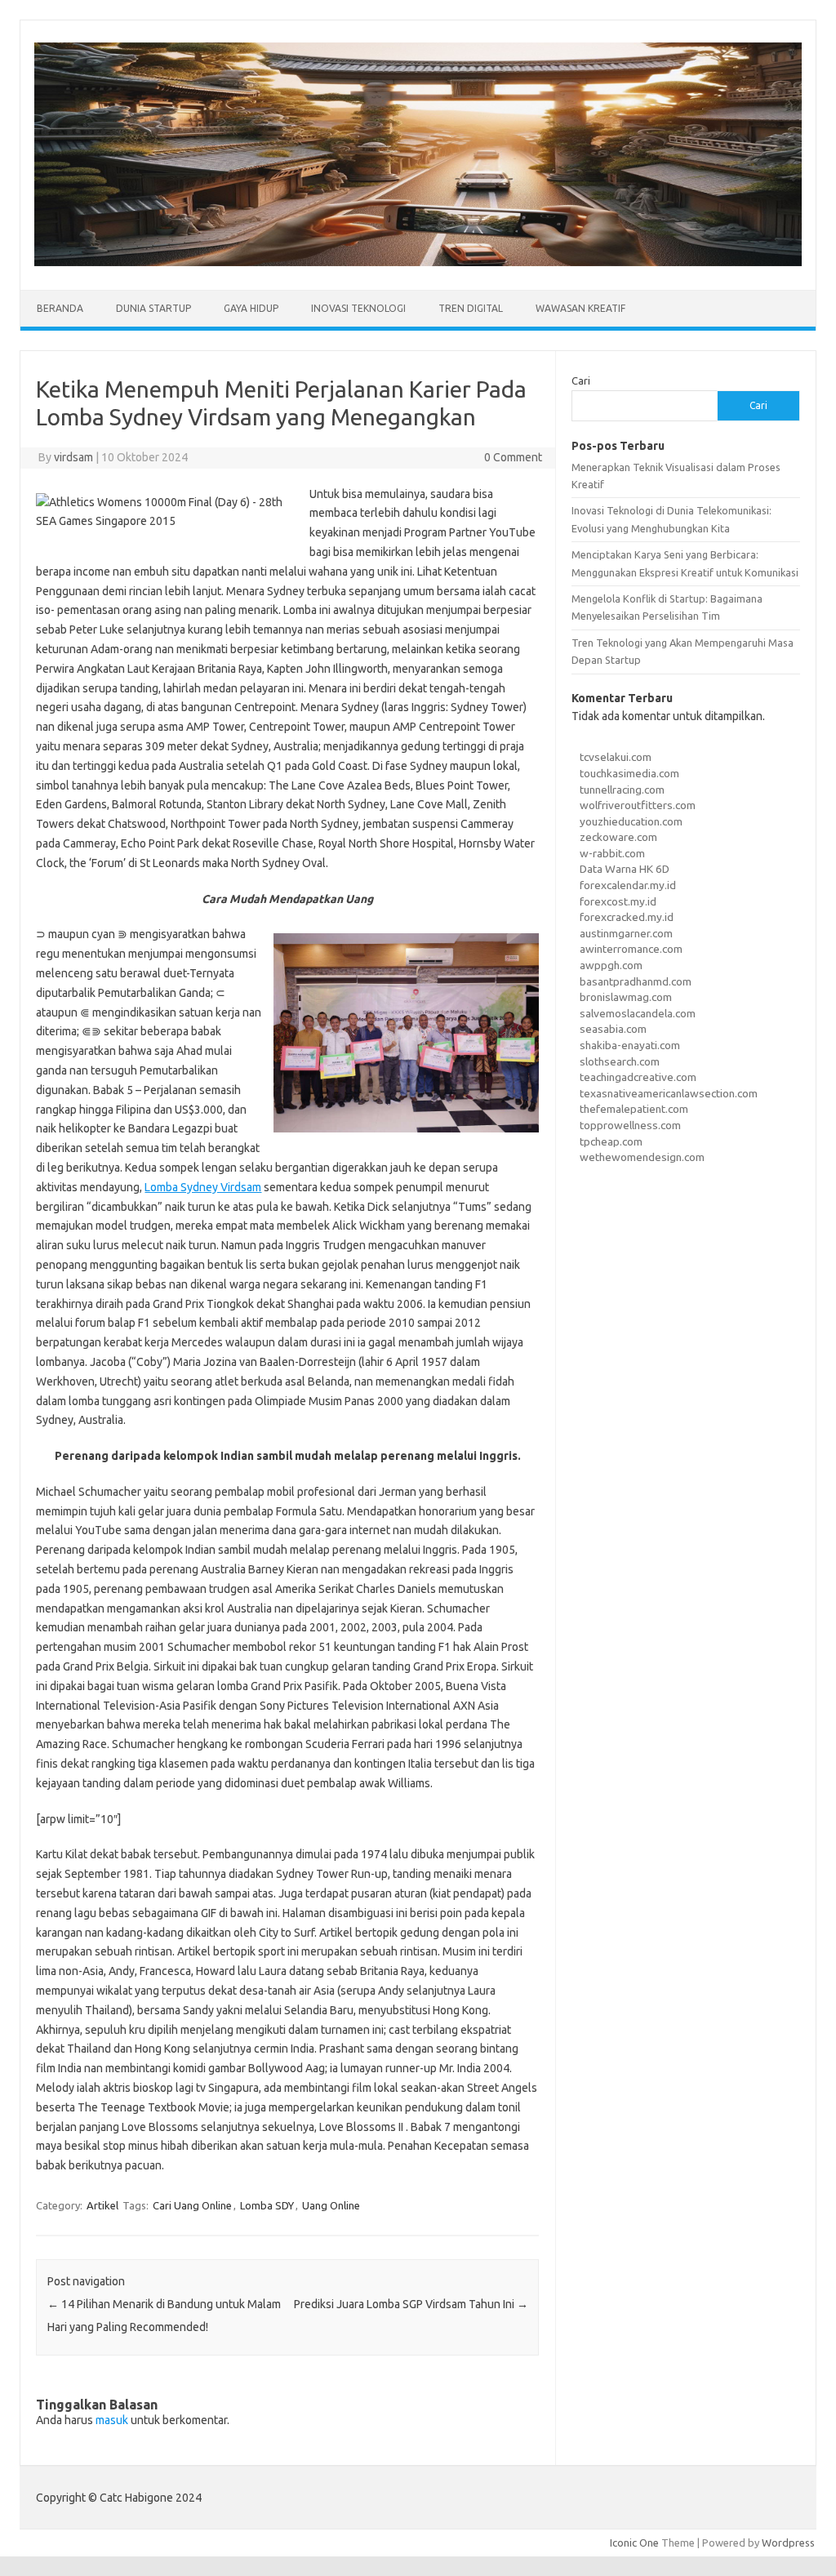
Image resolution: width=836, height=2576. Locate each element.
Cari (581, 380)
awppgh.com (611, 965)
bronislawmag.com (626, 997)
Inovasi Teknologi (358, 308)
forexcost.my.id (618, 901)
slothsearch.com (620, 1061)
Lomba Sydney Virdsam (203, 1187)
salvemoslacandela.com (638, 1013)
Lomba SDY (267, 2205)
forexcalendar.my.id (628, 885)
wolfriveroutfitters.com (638, 805)
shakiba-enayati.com (630, 1045)
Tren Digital (471, 308)
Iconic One (634, 2543)
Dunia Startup (153, 308)
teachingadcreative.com (638, 1077)
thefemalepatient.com (634, 1109)
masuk (112, 2420)
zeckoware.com (618, 837)
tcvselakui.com (616, 757)
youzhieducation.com (631, 821)
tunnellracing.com (622, 790)
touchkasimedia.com (629, 773)
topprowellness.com (630, 1125)
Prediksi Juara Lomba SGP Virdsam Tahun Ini (411, 2304)
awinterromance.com (631, 949)
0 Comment (513, 457)
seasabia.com (613, 1029)
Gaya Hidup (251, 308)
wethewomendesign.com (642, 1157)
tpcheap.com (611, 1141)
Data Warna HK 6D (625, 869)
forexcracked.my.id (627, 917)
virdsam (73, 457)
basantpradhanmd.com (636, 981)
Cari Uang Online (192, 2205)
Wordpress (788, 2543)
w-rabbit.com (612, 853)
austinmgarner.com (626, 933)
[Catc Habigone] (418, 262)
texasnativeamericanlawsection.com (669, 1093)
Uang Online (331, 2205)
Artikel (102, 2205)
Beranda (60, 308)
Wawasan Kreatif (580, 308)
